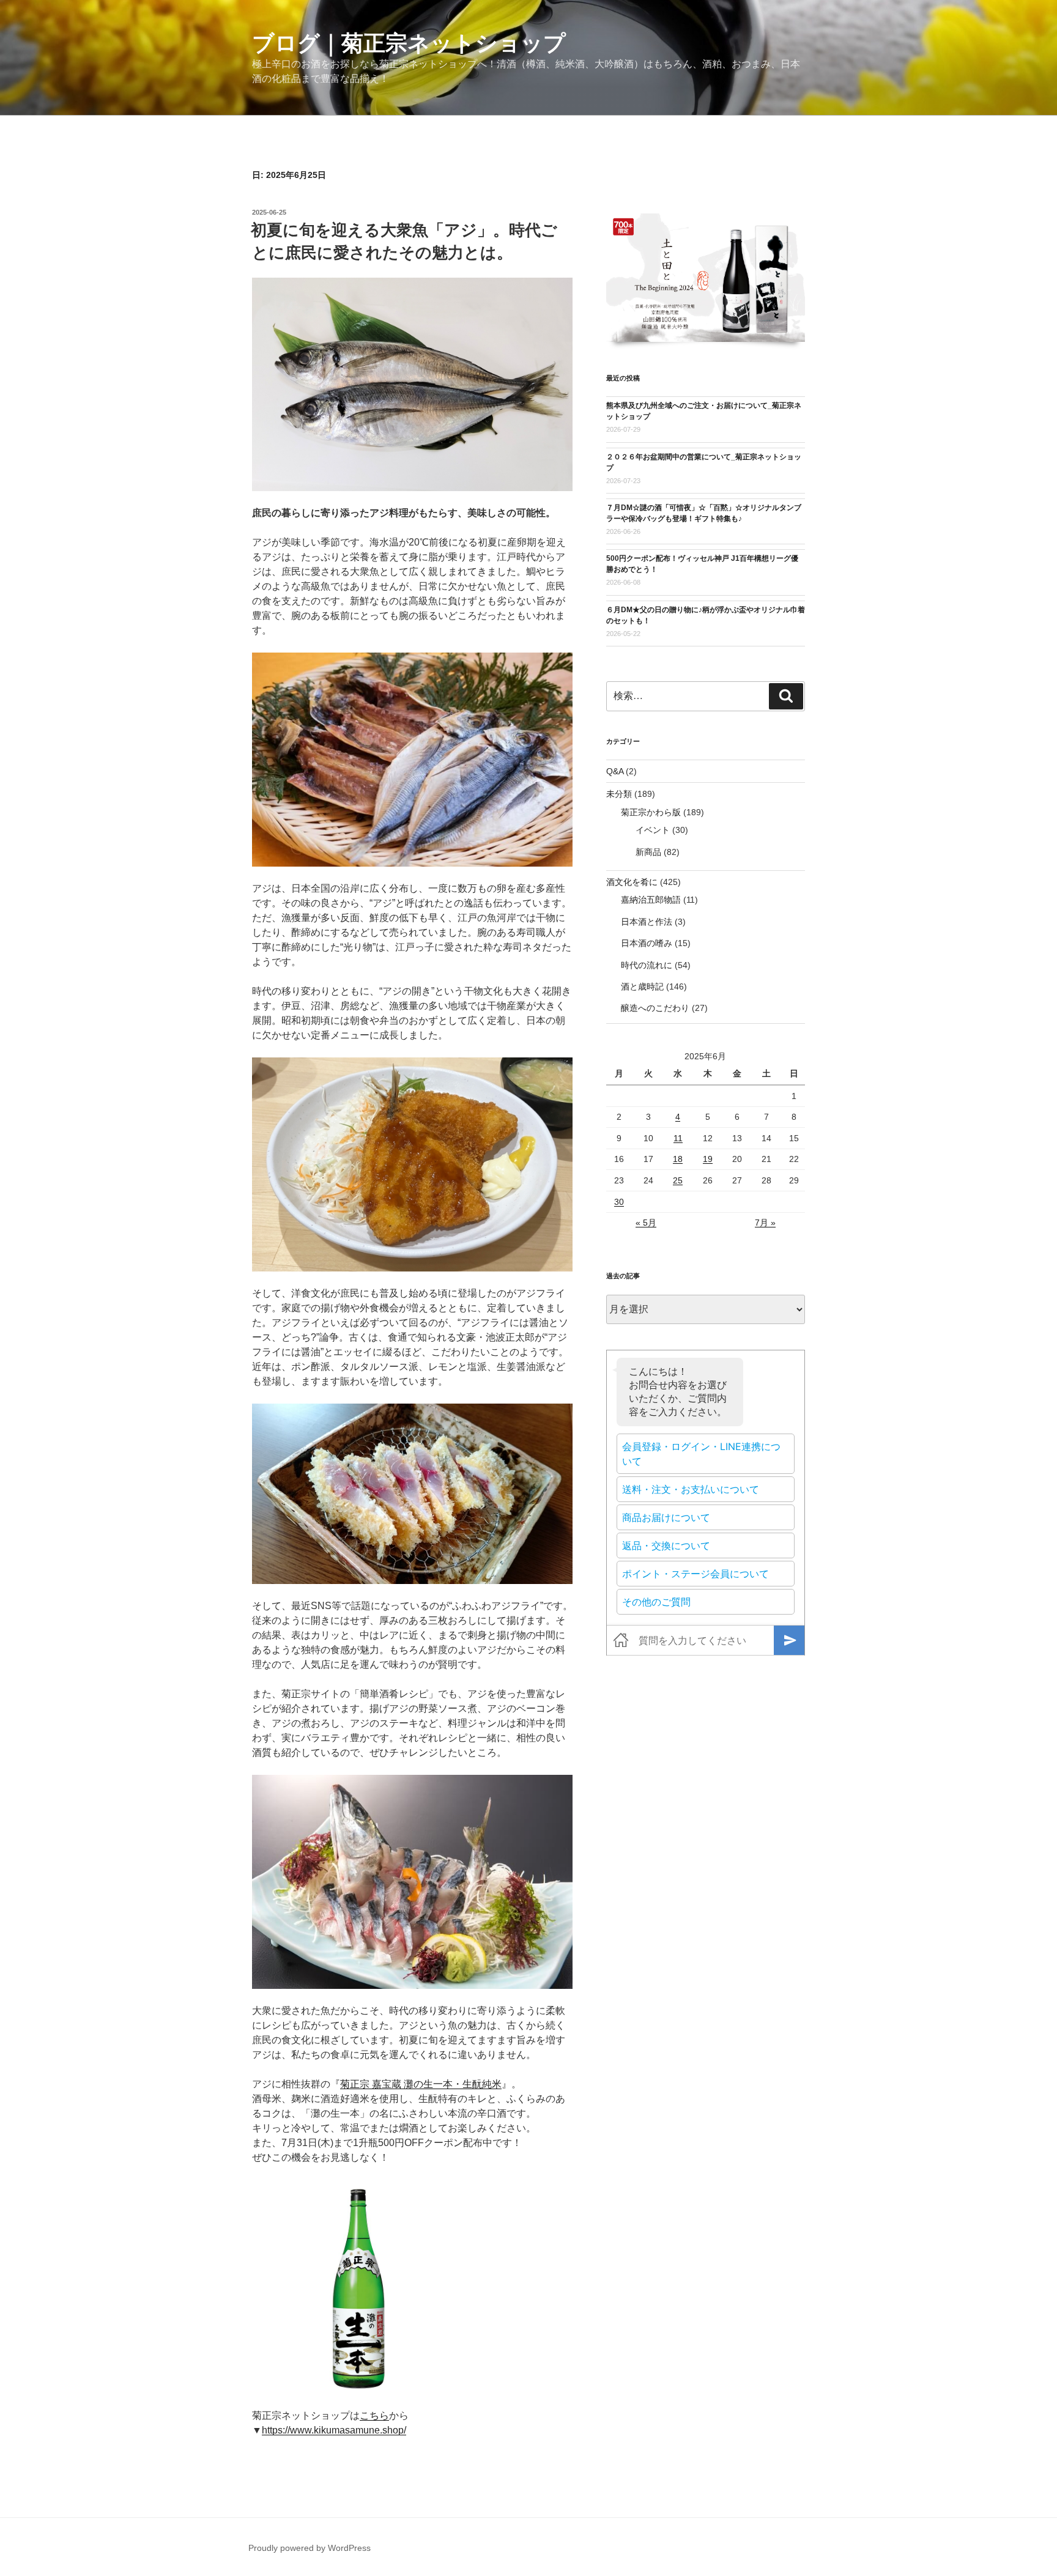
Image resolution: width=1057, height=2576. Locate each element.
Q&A (615, 771)
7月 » (765, 1223)
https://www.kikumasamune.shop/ (334, 2430)
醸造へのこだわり (655, 1008)
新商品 (648, 852)
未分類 (619, 794)
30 (619, 1202)
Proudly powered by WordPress (310, 2548)
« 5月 (646, 1223)
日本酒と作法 (647, 922)
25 (678, 1180)
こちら (374, 2415)
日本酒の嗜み (647, 943)
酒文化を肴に (632, 882)
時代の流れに (647, 965)
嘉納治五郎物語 (651, 900)
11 (678, 1138)
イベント (653, 830)
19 (708, 1159)
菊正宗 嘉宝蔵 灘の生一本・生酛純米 (421, 2084)
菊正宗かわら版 (651, 812)
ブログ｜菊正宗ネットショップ (409, 43)
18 (678, 1159)
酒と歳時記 (642, 986)
